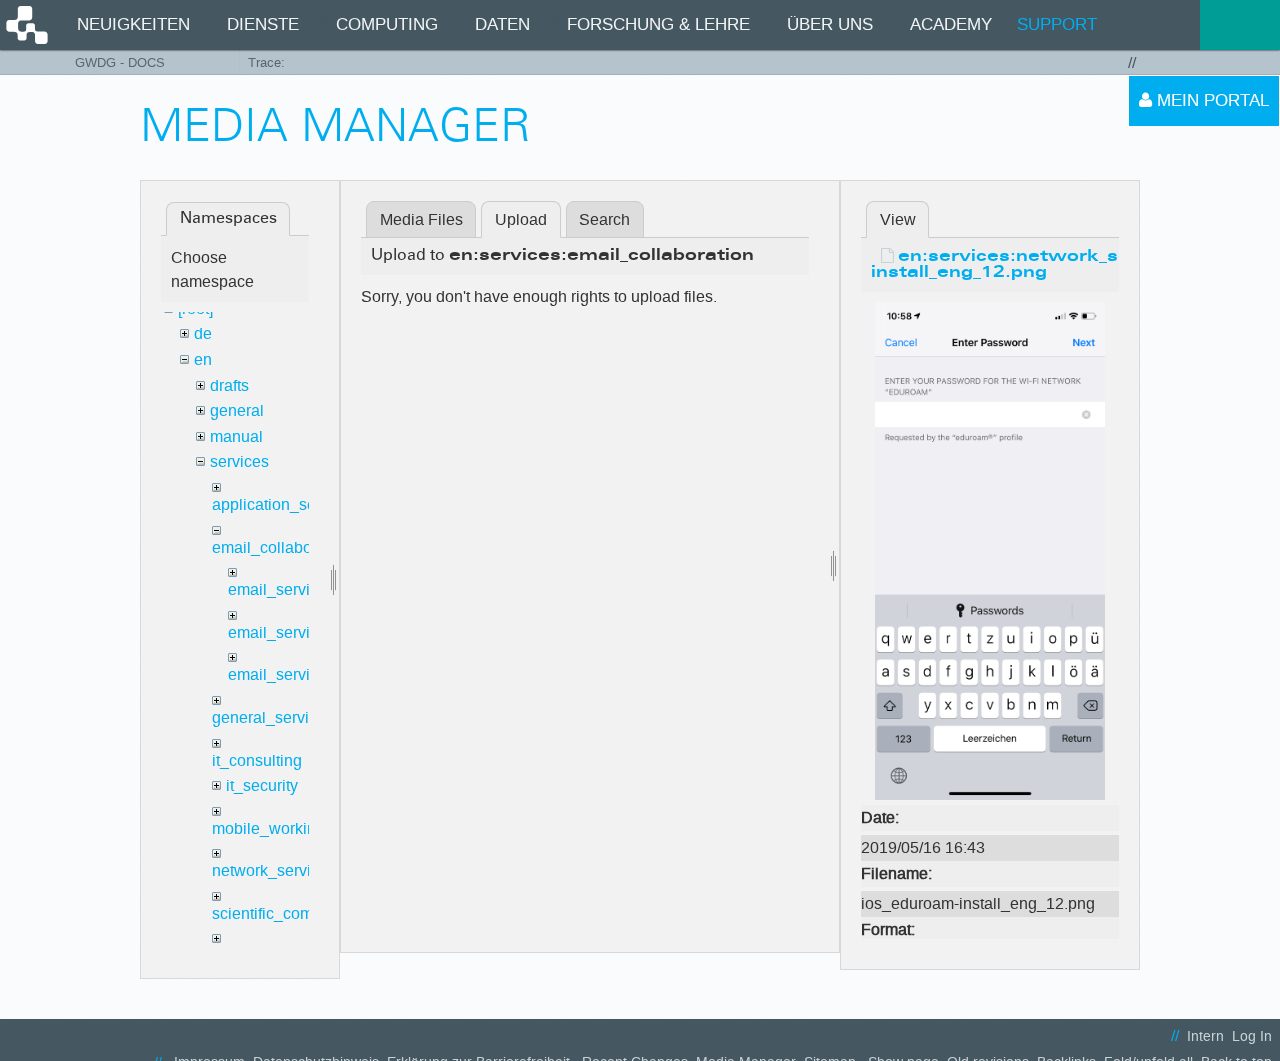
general (237, 410)
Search (604, 219)
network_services (274, 870)
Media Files (421, 219)
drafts (229, 385)
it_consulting (257, 760)
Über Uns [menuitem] (830, 24)
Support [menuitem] (1057, 24)
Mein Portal (1210, 100)
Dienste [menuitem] (263, 24)
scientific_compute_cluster (306, 913)
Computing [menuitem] (387, 24)
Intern (1205, 1036)
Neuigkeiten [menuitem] (133, 24)
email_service (277, 589)
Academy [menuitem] (951, 24)
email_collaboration (282, 547)
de (203, 333)
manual (236, 436)
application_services (285, 504)
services (239, 461)
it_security (262, 785)
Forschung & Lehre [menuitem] (658, 24)
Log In (1252, 1036)
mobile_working (268, 828)
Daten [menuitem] (502, 24)
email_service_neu (295, 632)
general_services (273, 717)
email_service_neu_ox (308, 674)
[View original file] (990, 549)
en (203, 359)
